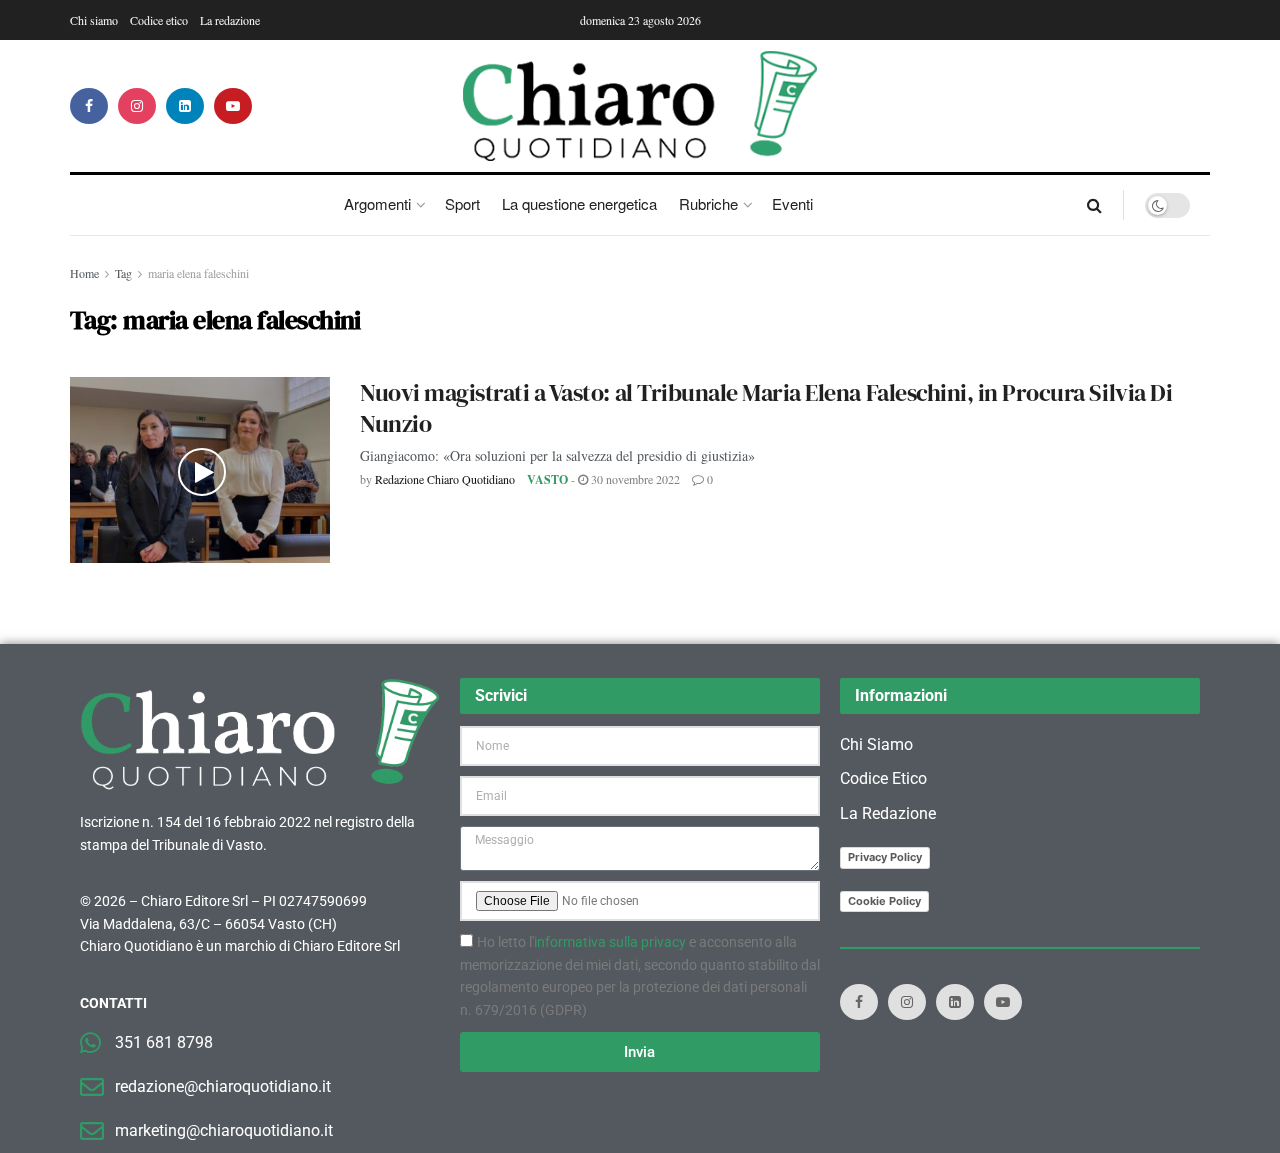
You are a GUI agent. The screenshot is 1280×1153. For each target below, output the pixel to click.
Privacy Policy (885, 857)
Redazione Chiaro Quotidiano (445, 479)
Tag (123, 273)
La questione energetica (579, 203)
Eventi (792, 203)
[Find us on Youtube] (233, 106)
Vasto (547, 479)
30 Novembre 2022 (634, 479)
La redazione (230, 20)
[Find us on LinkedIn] (185, 106)
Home (84, 273)
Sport (462, 203)
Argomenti (377, 203)
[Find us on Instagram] (137, 106)
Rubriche (708, 203)
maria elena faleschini (198, 273)
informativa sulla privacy (610, 942)
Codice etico (159, 20)
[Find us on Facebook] (89, 106)
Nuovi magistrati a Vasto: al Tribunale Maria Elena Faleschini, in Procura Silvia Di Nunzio (766, 408)
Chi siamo (94, 20)
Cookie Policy (884, 901)
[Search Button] (1094, 205)
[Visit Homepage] (640, 106)
